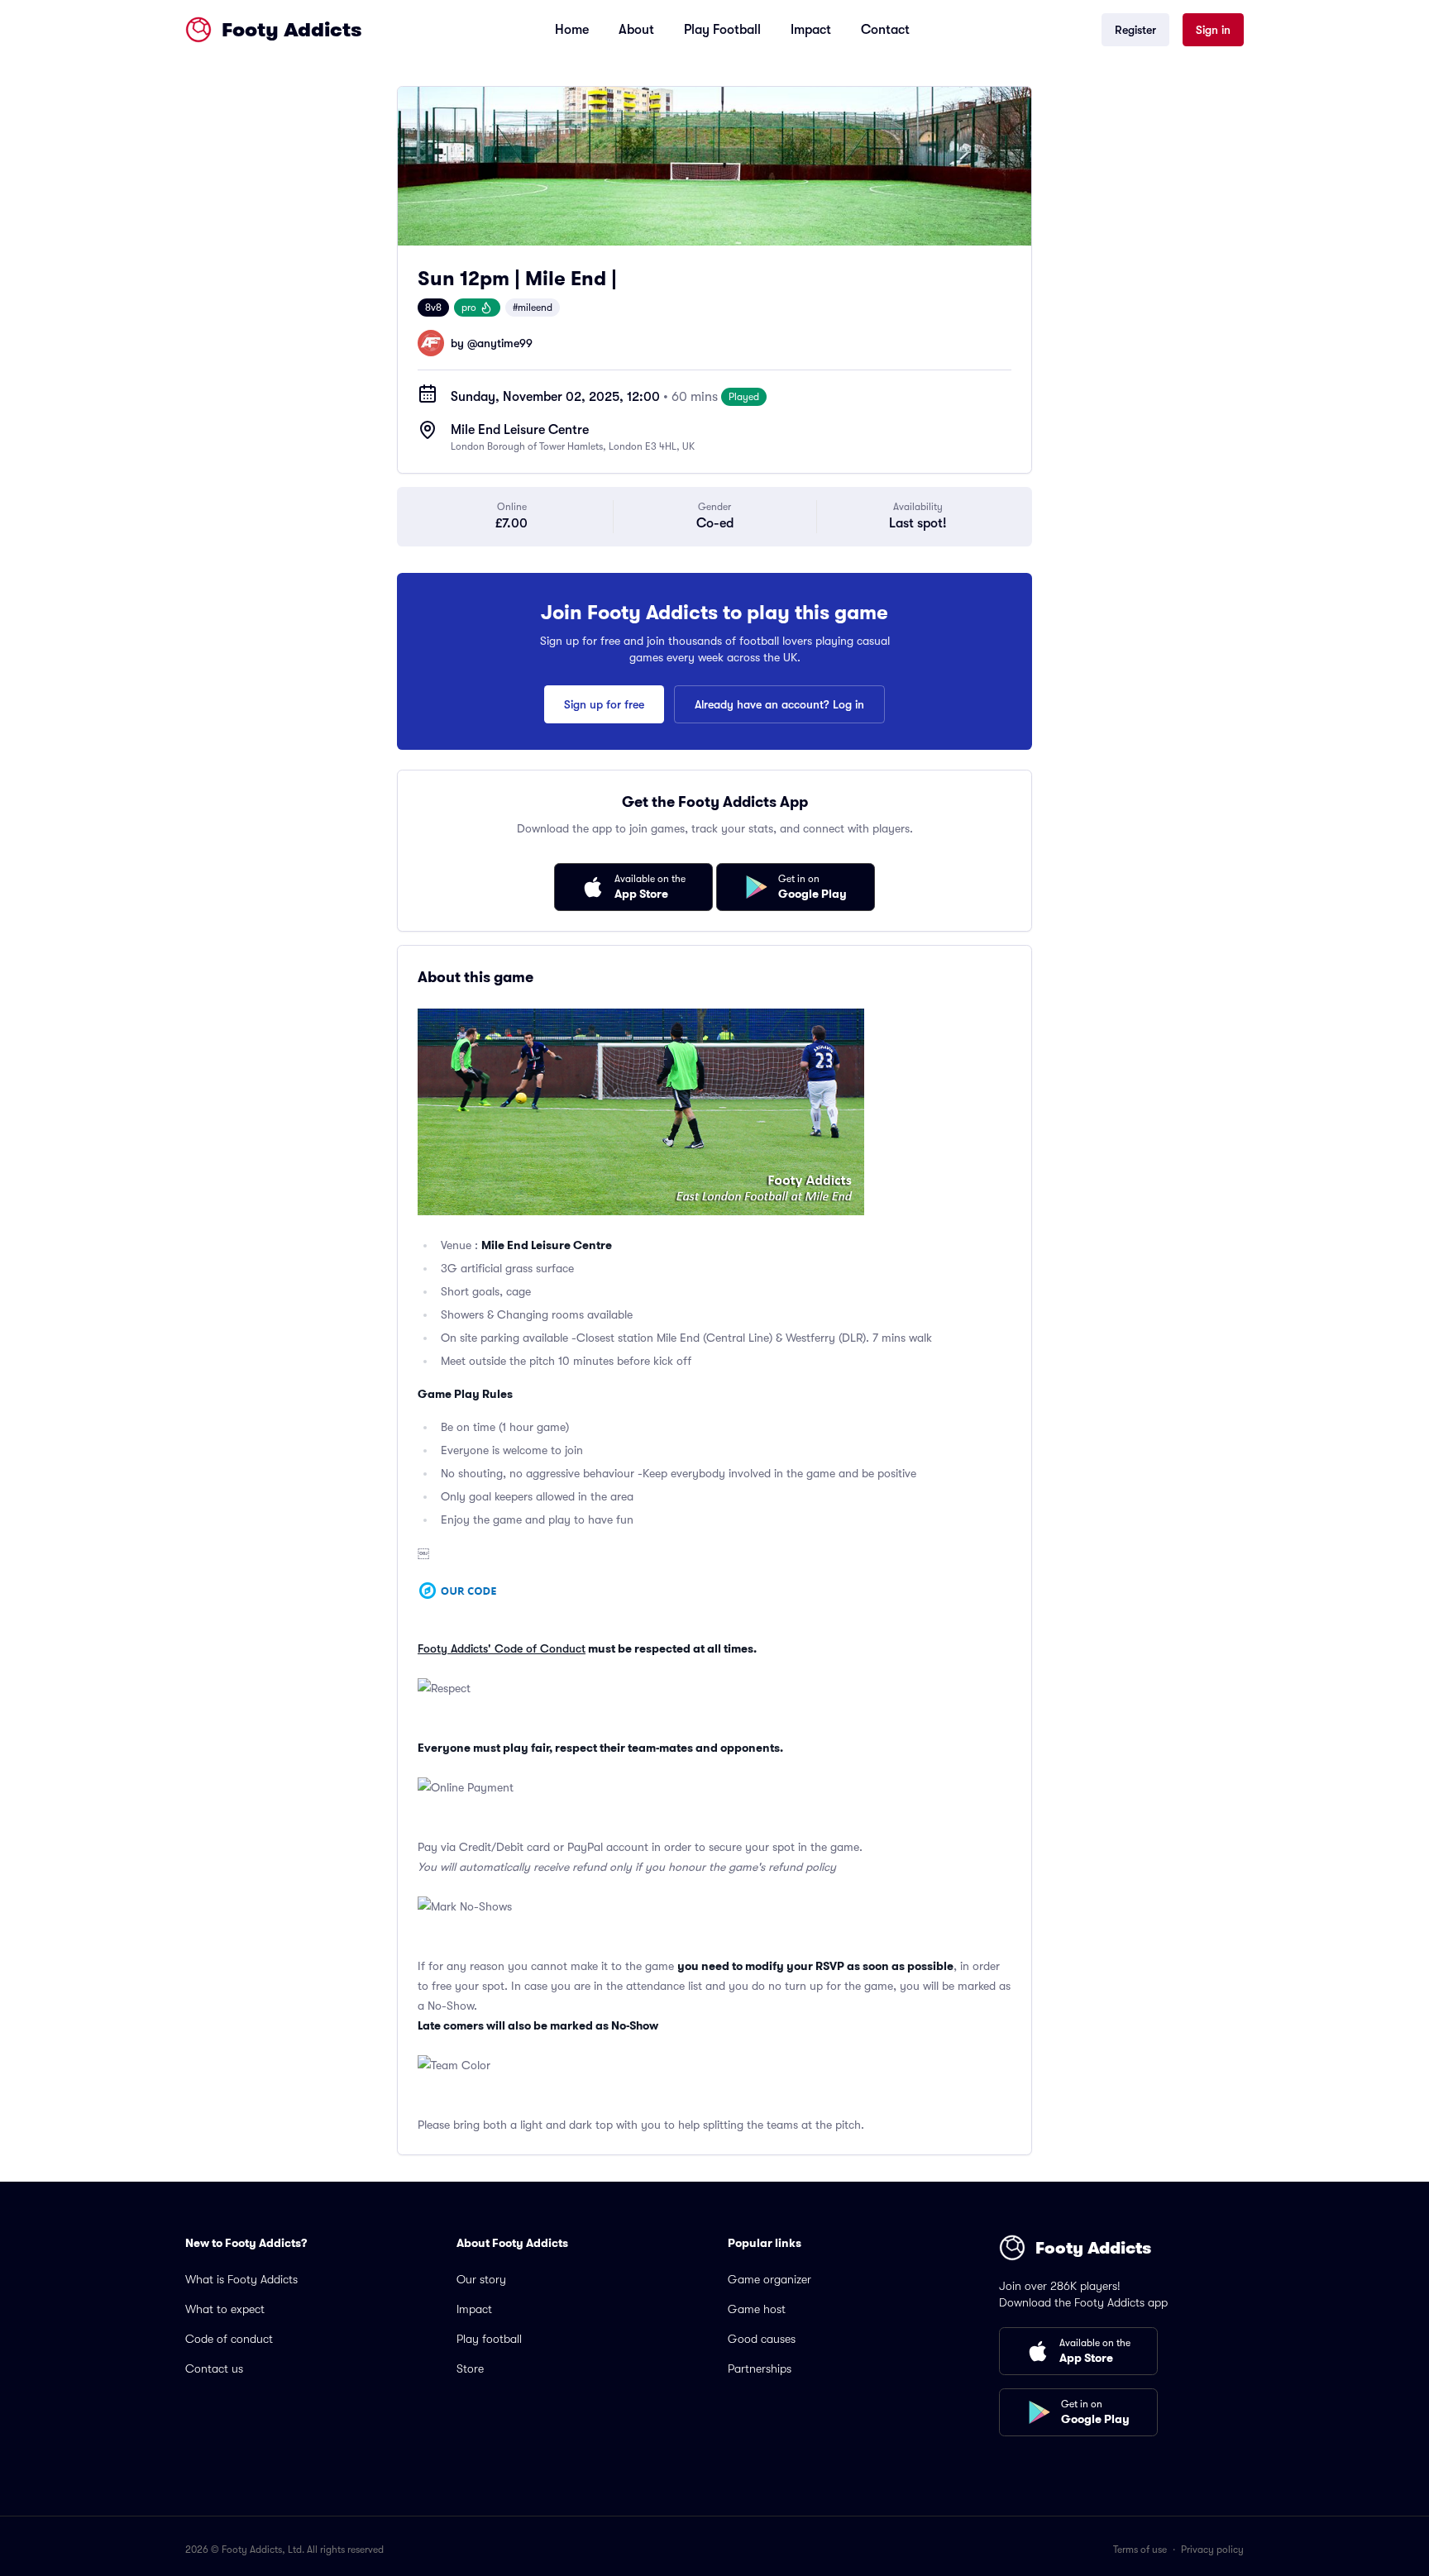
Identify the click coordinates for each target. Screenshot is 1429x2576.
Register (1135, 30)
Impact (811, 30)
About (636, 30)
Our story (481, 2279)
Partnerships (760, 2368)
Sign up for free (604, 704)
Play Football (722, 30)
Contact (885, 30)
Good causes (762, 2339)
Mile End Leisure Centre (520, 430)
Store (470, 2368)
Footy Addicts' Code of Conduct (502, 1648)
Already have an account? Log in (779, 704)
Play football (489, 2339)
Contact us (214, 2368)
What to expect (225, 2309)
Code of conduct (229, 2339)
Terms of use (1140, 2550)
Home (572, 30)
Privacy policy (1212, 2550)
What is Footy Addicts (241, 2279)
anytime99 (505, 343)
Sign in (1213, 30)
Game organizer (769, 2279)
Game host (757, 2309)
